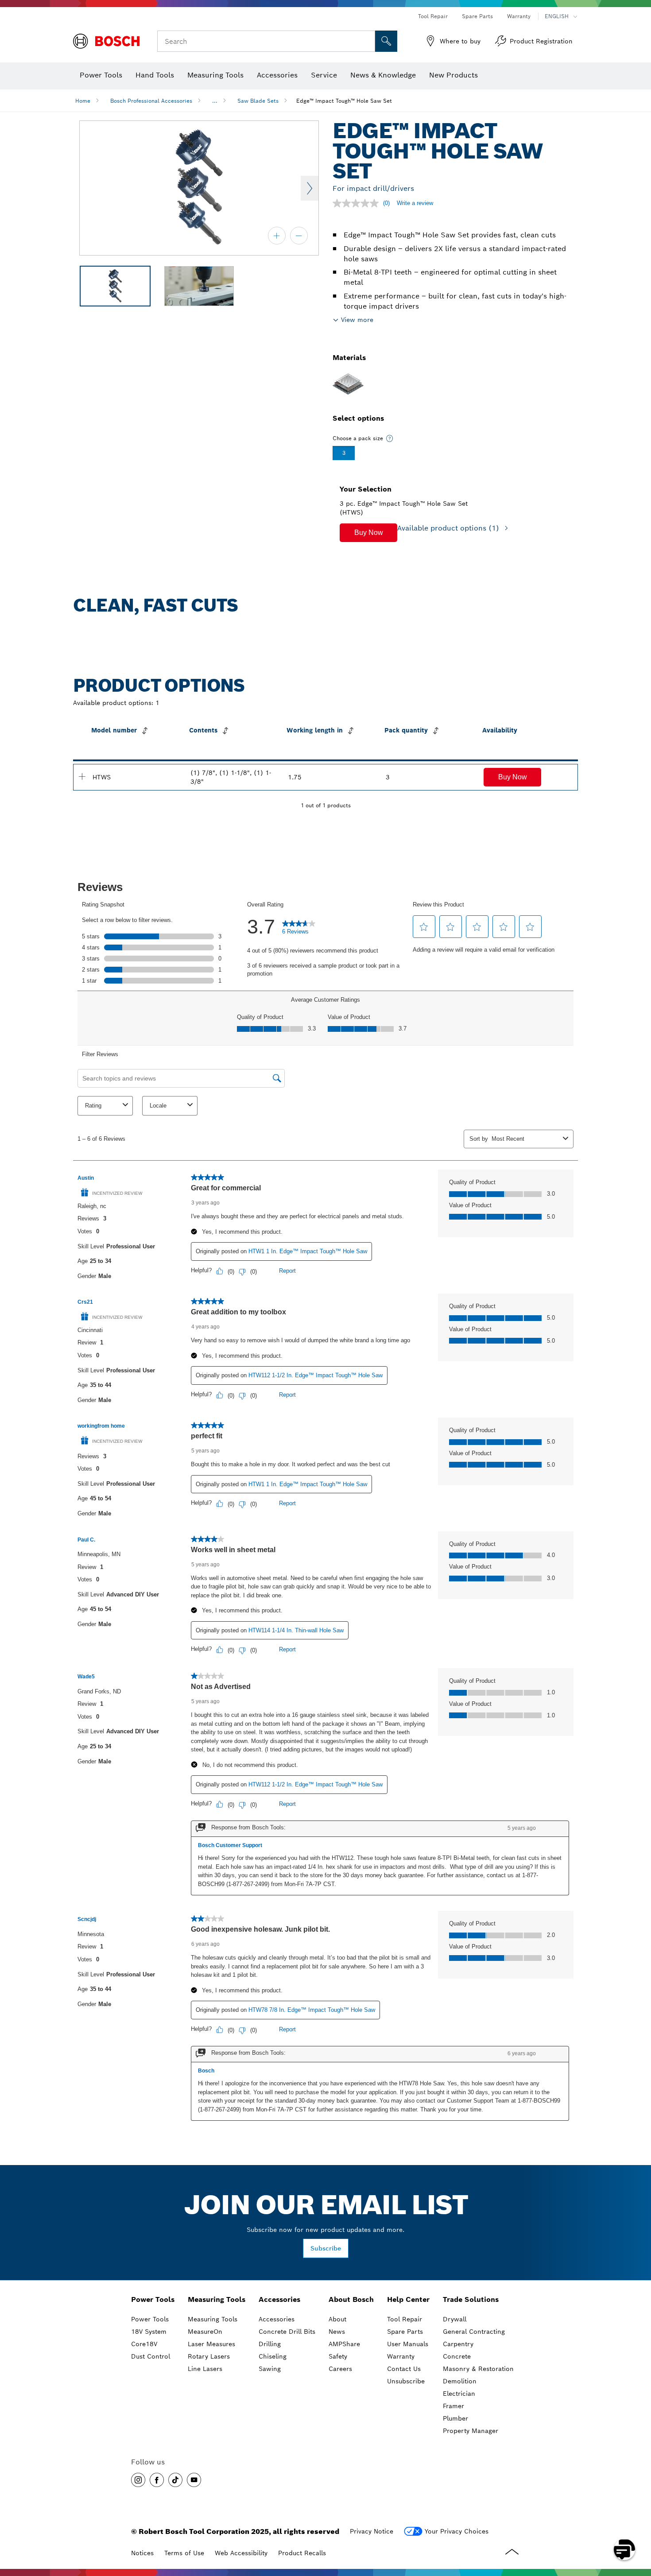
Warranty (519, 16)
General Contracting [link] (474, 2332)
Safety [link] (338, 2356)
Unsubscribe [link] (406, 2381)
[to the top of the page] (638, 2524)
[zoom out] (299, 236)
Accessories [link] (279, 2299)
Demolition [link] (460, 2381)
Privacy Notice (372, 2531)
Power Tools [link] (153, 2299)
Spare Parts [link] (405, 2332)
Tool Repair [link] (405, 2319)
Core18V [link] (144, 2344)
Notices (142, 2553)
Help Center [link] (408, 2299)
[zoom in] (277, 236)
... (215, 101)
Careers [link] (340, 2369)
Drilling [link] (270, 2344)
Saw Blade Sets (258, 101)
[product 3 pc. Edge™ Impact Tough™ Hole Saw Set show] (82, 776)
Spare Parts (477, 16)
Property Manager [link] (471, 2431)
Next (310, 188)
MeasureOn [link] (205, 2332)
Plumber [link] (455, 2418)
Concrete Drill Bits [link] (287, 2332)
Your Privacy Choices (457, 2531)
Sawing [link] (270, 2369)
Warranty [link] (401, 2356)
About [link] (337, 2319)
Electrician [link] (459, 2394)
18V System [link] (149, 2332)
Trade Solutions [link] (471, 2299)
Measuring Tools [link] (217, 2299)
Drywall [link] (455, 2319)
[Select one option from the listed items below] (390, 438)
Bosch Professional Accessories (151, 101)
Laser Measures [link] (211, 2344)
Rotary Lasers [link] (209, 2356)
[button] (368, 533)
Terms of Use (184, 2553)
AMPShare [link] (344, 2344)
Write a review (415, 203)
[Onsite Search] (386, 41)
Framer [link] (453, 2406)
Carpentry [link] (458, 2344)
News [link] (337, 2332)
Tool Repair (433, 16)
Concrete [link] (457, 2356)
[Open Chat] (624, 2549)
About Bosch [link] (351, 2299)
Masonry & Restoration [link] (478, 2369)
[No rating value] (358, 203)
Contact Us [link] (404, 2369)
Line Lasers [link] (205, 2369)
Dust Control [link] (151, 2356)
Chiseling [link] (273, 2356)
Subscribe (326, 2248)
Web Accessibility (241, 2553)
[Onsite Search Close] (367, 41)
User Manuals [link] (408, 2344)
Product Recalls (302, 2553)
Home (83, 101)
